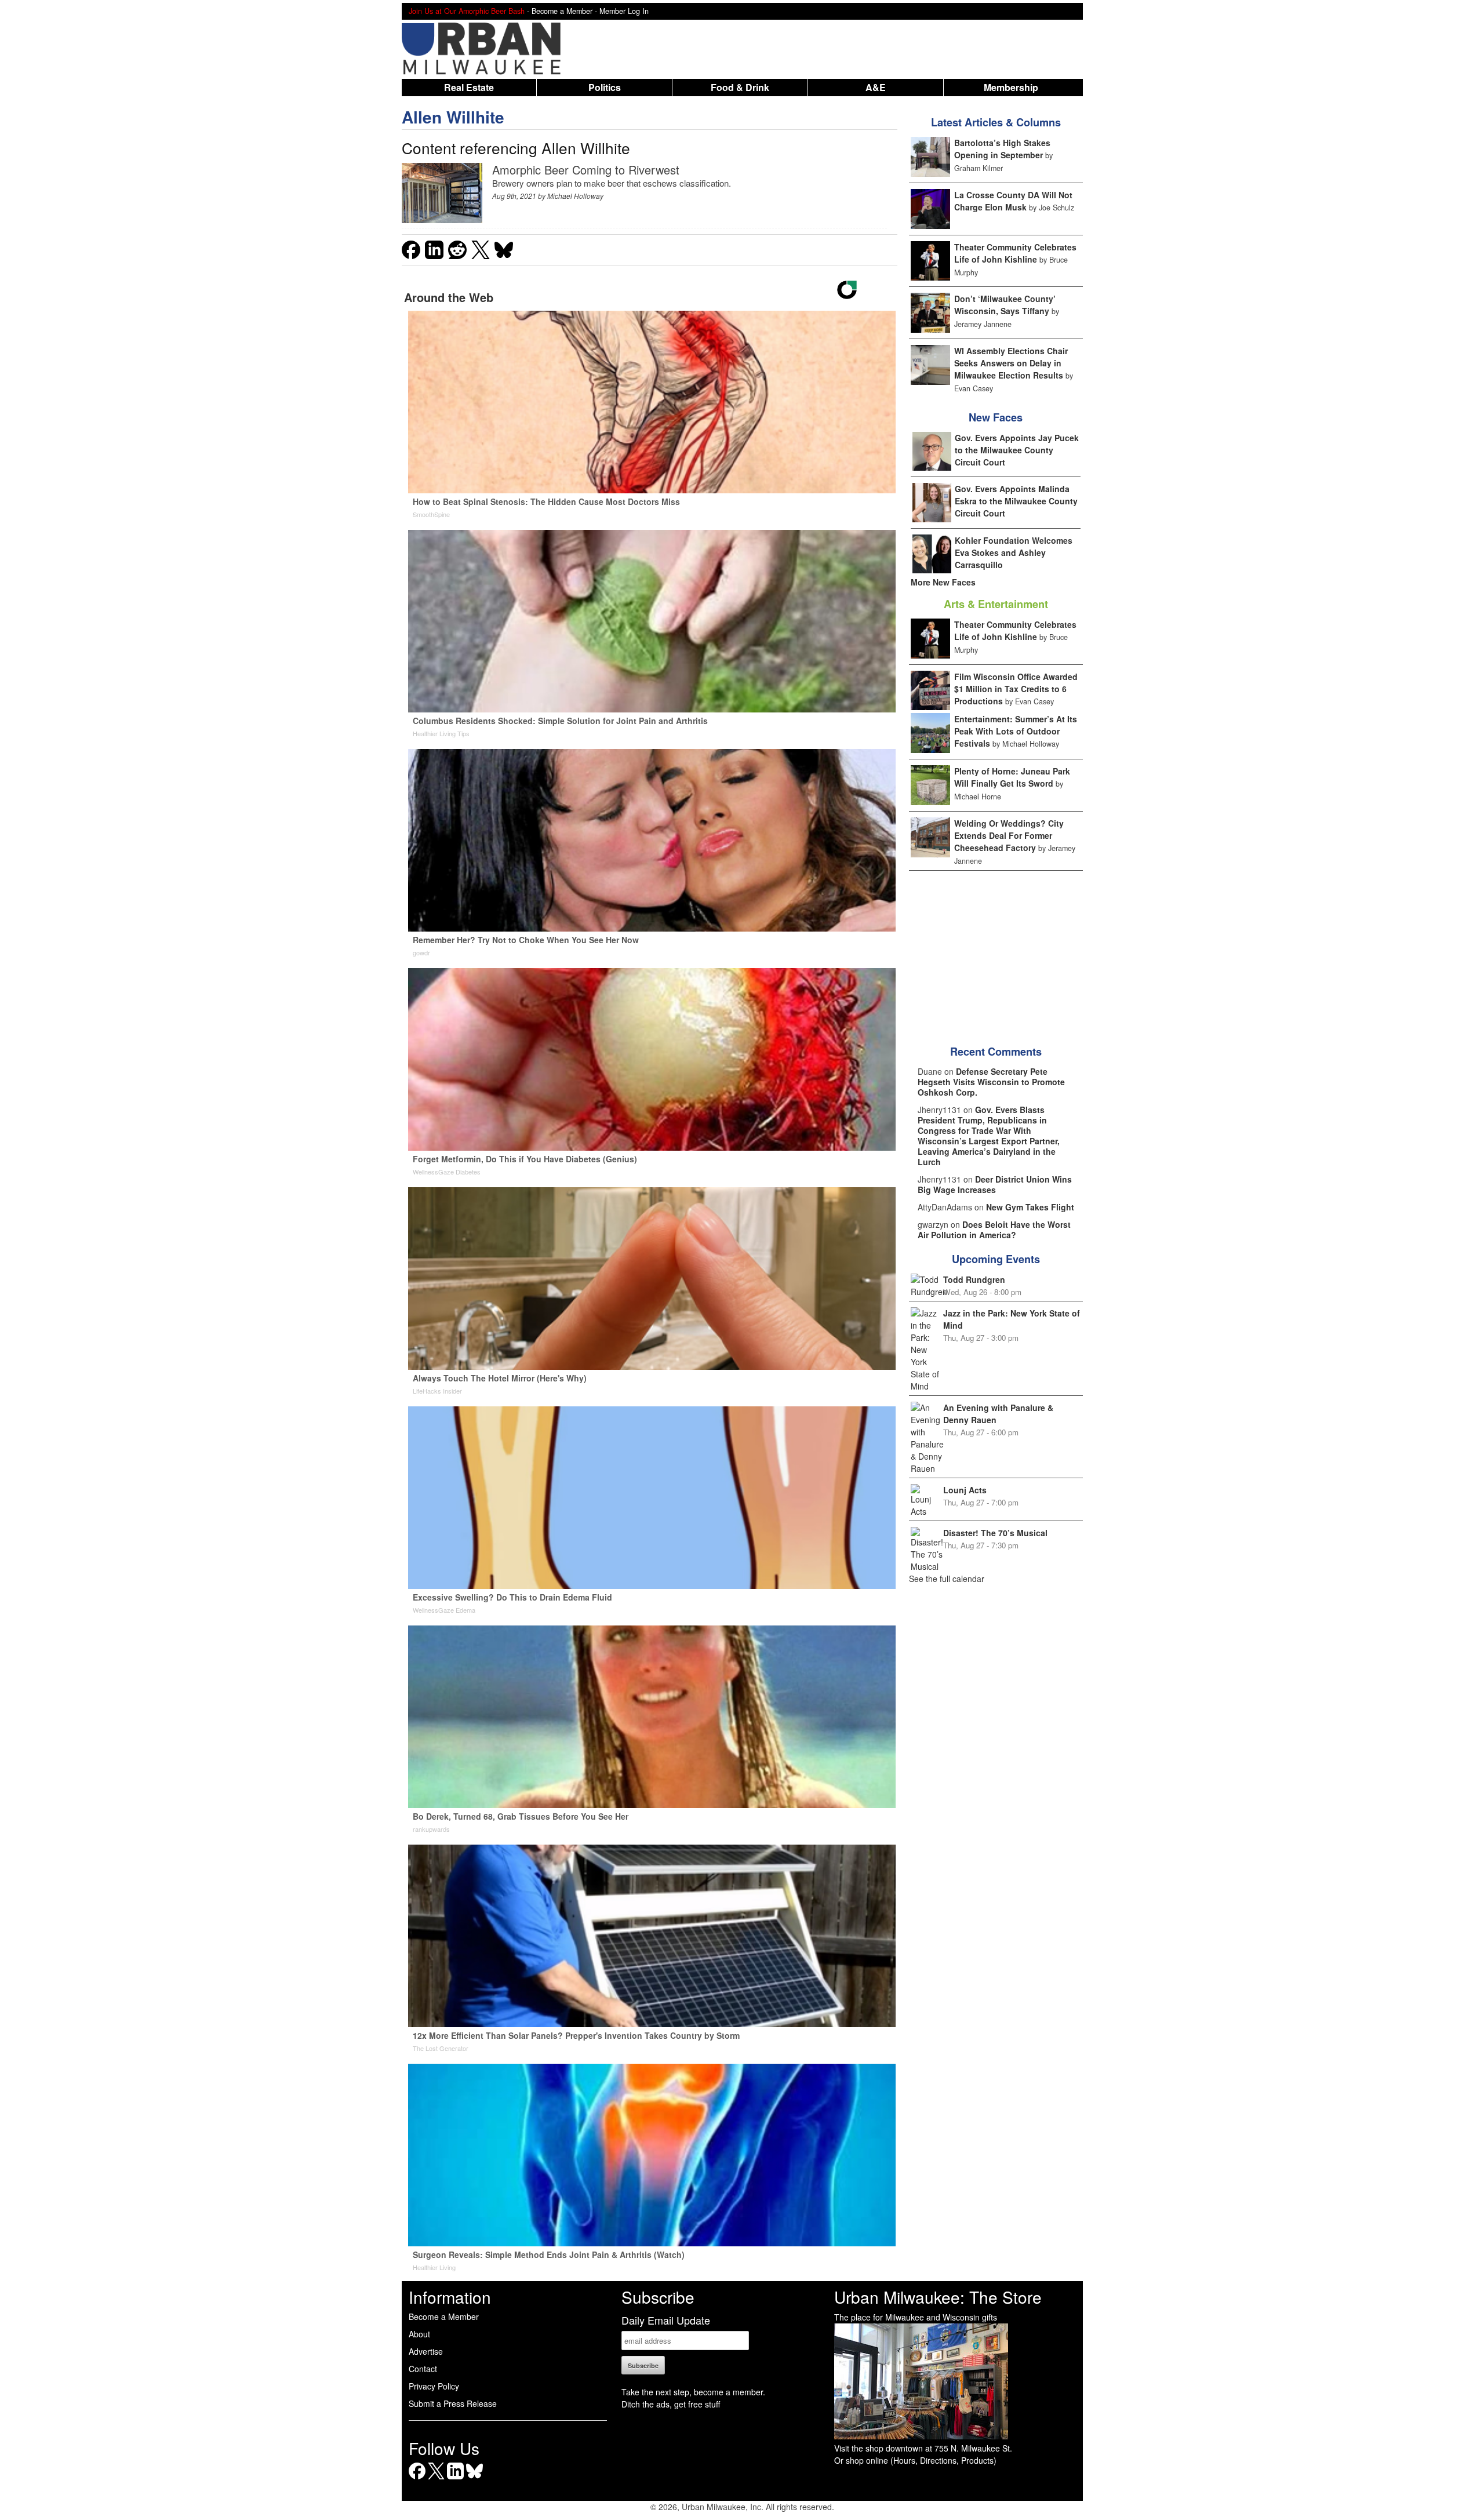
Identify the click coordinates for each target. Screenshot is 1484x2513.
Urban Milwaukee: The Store (938, 2297)
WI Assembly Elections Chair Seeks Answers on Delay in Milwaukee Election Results (1011, 363)
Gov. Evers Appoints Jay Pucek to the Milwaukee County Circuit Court (1017, 450)
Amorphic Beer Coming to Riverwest (586, 170)
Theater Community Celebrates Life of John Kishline (1015, 253)
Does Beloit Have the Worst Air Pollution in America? (994, 1230)
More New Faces (943, 582)
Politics (605, 87)
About (419, 2334)
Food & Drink (740, 87)
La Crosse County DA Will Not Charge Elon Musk (1013, 201)
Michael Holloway (575, 196)
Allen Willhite (453, 117)
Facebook (417, 2479)
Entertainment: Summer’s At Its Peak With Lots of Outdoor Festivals (1016, 731)
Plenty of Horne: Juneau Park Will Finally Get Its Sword (1012, 777)
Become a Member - (565, 11)
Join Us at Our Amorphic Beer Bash (467, 11)
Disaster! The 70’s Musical (995, 1533)
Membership (1011, 87)
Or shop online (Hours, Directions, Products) (915, 2460)
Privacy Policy (434, 2386)
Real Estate (469, 87)
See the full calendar (947, 1579)
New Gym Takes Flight (1030, 1207)
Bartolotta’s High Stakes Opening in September (1002, 149)
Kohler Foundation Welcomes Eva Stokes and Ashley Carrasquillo (1014, 552)
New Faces (996, 417)
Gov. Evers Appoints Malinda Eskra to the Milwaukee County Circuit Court (1016, 501)
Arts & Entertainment (996, 604)
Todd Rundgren (974, 1279)
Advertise (426, 2351)
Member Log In (624, 11)
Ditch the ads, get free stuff (671, 2404)
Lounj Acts (965, 1490)
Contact (423, 2369)
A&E (876, 87)
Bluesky (474, 2479)
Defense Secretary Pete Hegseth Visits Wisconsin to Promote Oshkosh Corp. (991, 1082)
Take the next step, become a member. (693, 2392)
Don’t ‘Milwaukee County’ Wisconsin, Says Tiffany (1005, 305)
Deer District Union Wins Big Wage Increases (995, 1184)
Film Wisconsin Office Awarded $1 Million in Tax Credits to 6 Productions (1016, 689)
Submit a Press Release (453, 2403)
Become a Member (444, 2316)
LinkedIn (455, 2479)
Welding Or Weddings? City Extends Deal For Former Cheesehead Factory (1009, 835)
